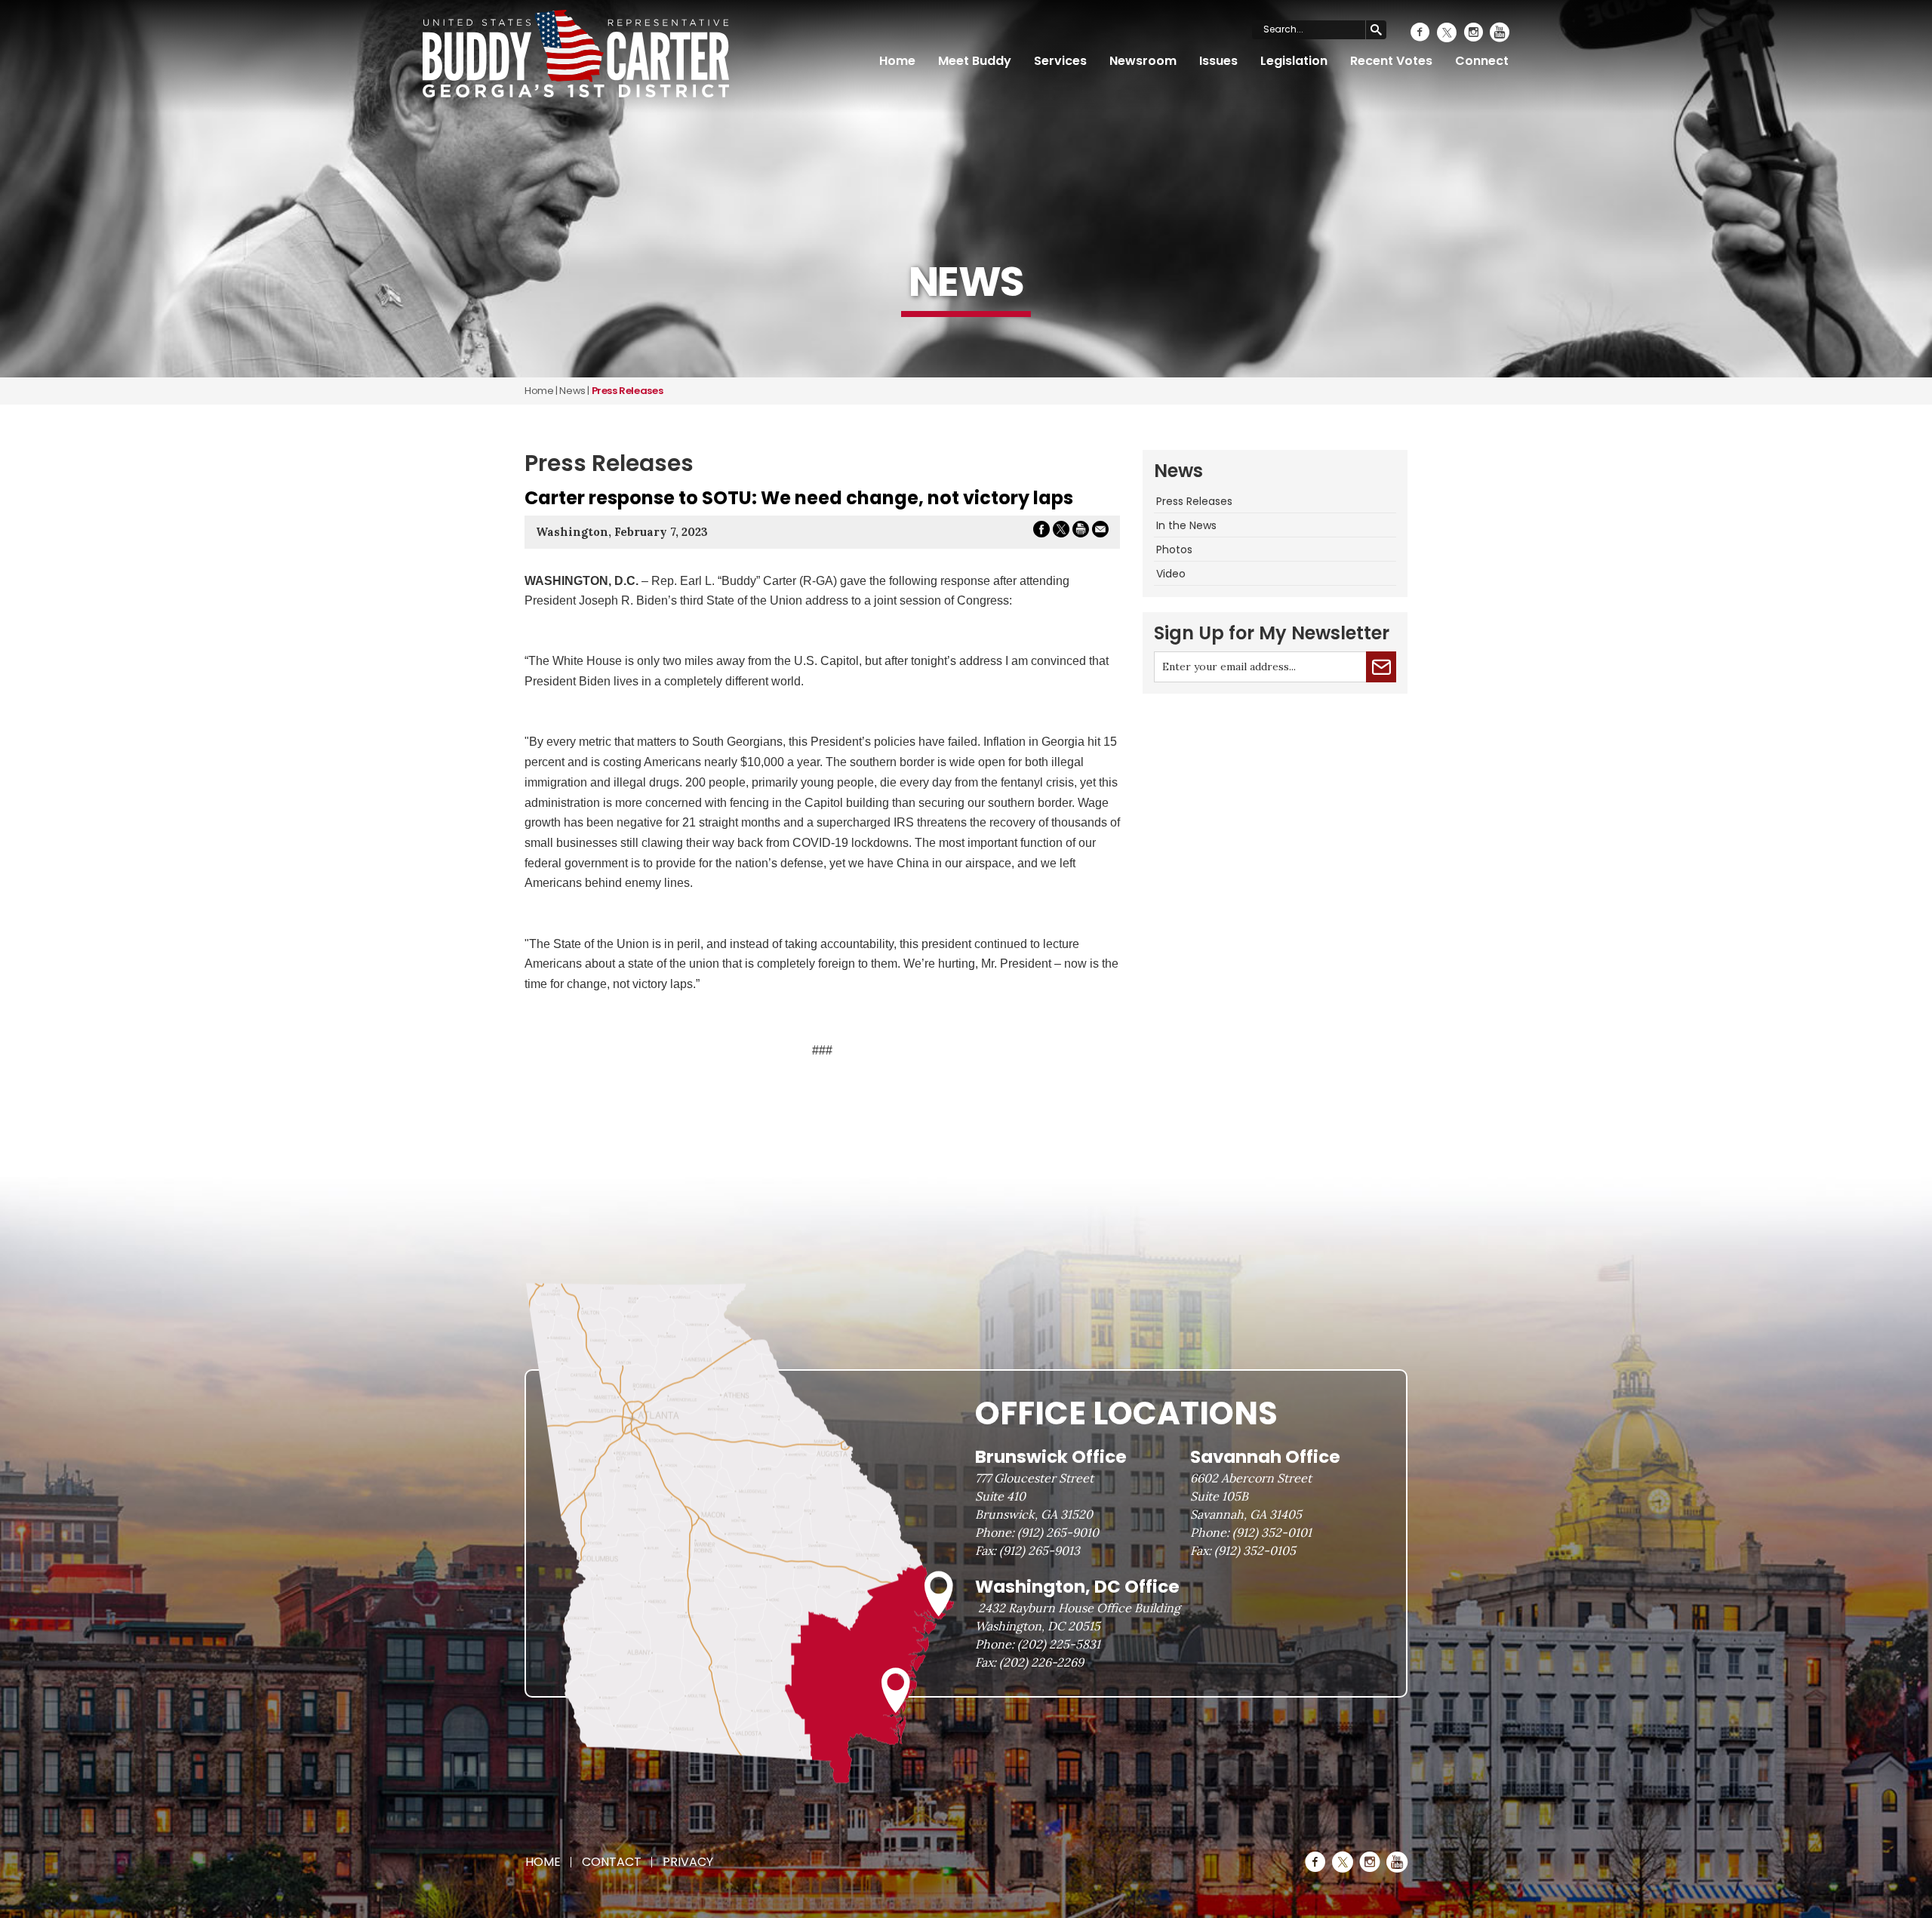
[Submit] (1381, 667)
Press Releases (1194, 501)
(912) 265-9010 (1058, 1532)
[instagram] (1473, 32)
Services (1060, 61)
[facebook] (1420, 32)
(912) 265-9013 (1040, 1550)
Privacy (688, 1862)
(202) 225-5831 (1059, 1644)
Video (1171, 574)
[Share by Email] (1100, 532)
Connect (1482, 61)
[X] (1447, 32)
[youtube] (1500, 32)
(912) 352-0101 (1272, 1532)
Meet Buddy (975, 61)
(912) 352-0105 (1255, 1550)
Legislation (1294, 61)
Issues (1218, 61)
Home (897, 61)
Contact (612, 1862)
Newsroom (1143, 61)
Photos (1174, 550)
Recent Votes (1391, 61)
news (572, 391)
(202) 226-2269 (1041, 1662)
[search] (1376, 30)
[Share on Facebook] (1041, 532)
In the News (1186, 525)
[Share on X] (1061, 532)
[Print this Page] (1081, 532)
